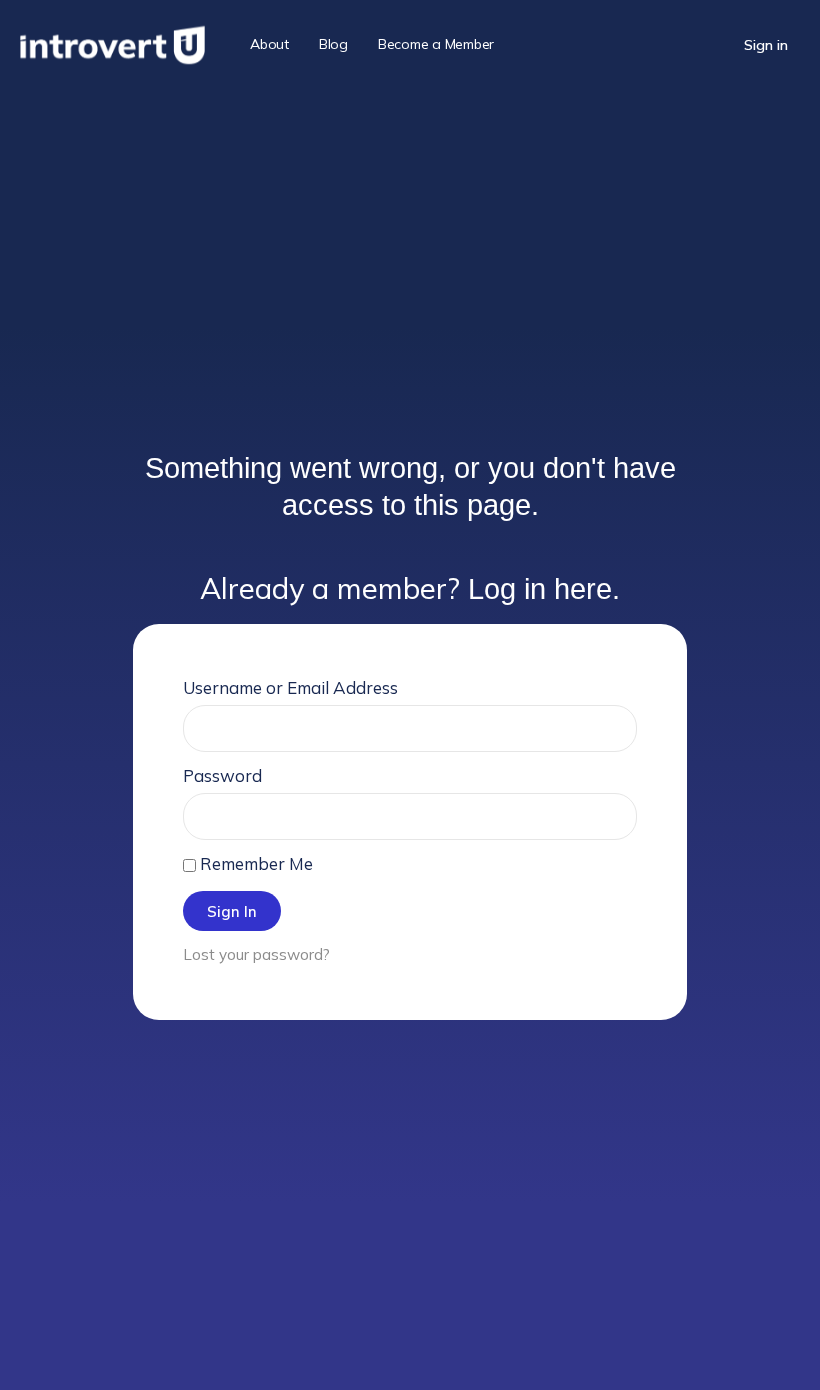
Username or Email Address (290, 687)
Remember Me (254, 863)
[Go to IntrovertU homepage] (112, 42)
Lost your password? (256, 954)
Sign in (766, 45)
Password (222, 775)
